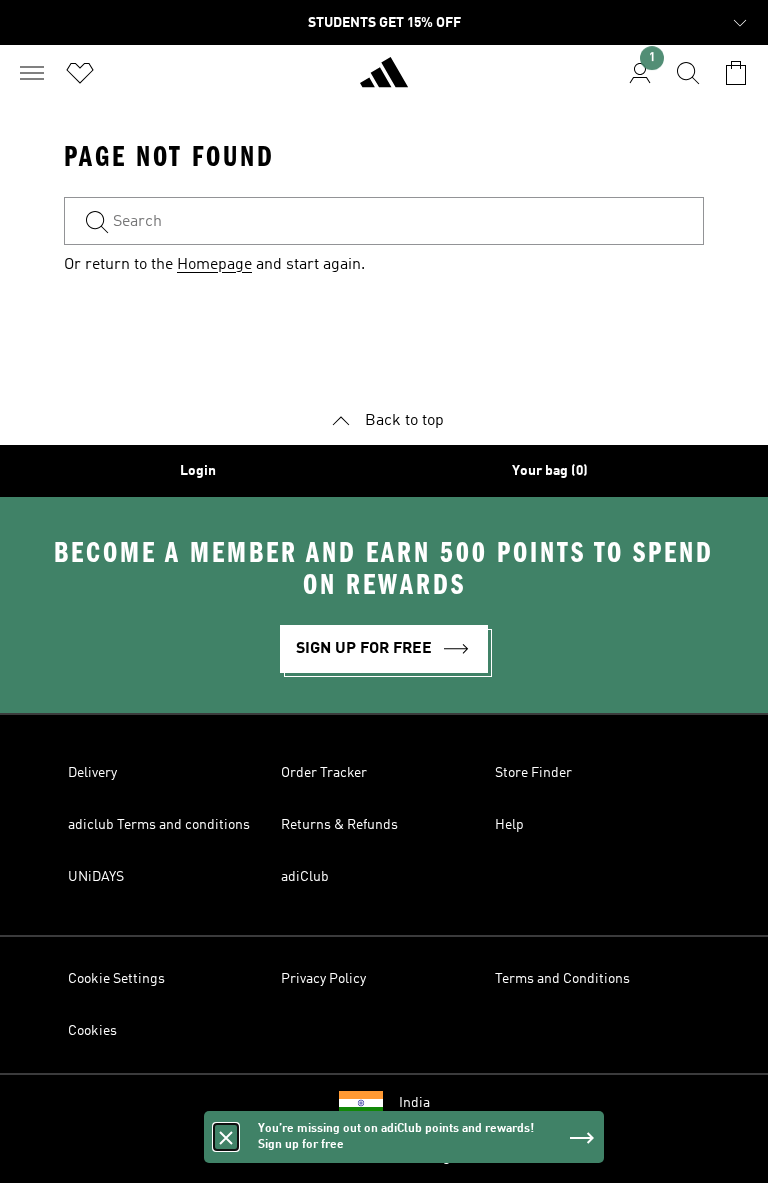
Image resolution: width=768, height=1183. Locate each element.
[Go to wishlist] (80, 73)
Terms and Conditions (562, 979)
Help (509, 825)
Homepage (214, 265)
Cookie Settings (116, 979)
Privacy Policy (323, 979)
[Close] (226, 1137)
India (414, 1103)
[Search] (688, 73)
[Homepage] (384, 81)
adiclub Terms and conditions (159, 825)
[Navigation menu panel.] (32, 73)
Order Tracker (324, 773)
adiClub (305, 877)
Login (198, 471)
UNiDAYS (96, 877)
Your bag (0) (550, 471)
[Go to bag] (736, 73)
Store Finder (533, 773)
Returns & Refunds (339, 825)
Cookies (92, 1031)
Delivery (92, 773)
